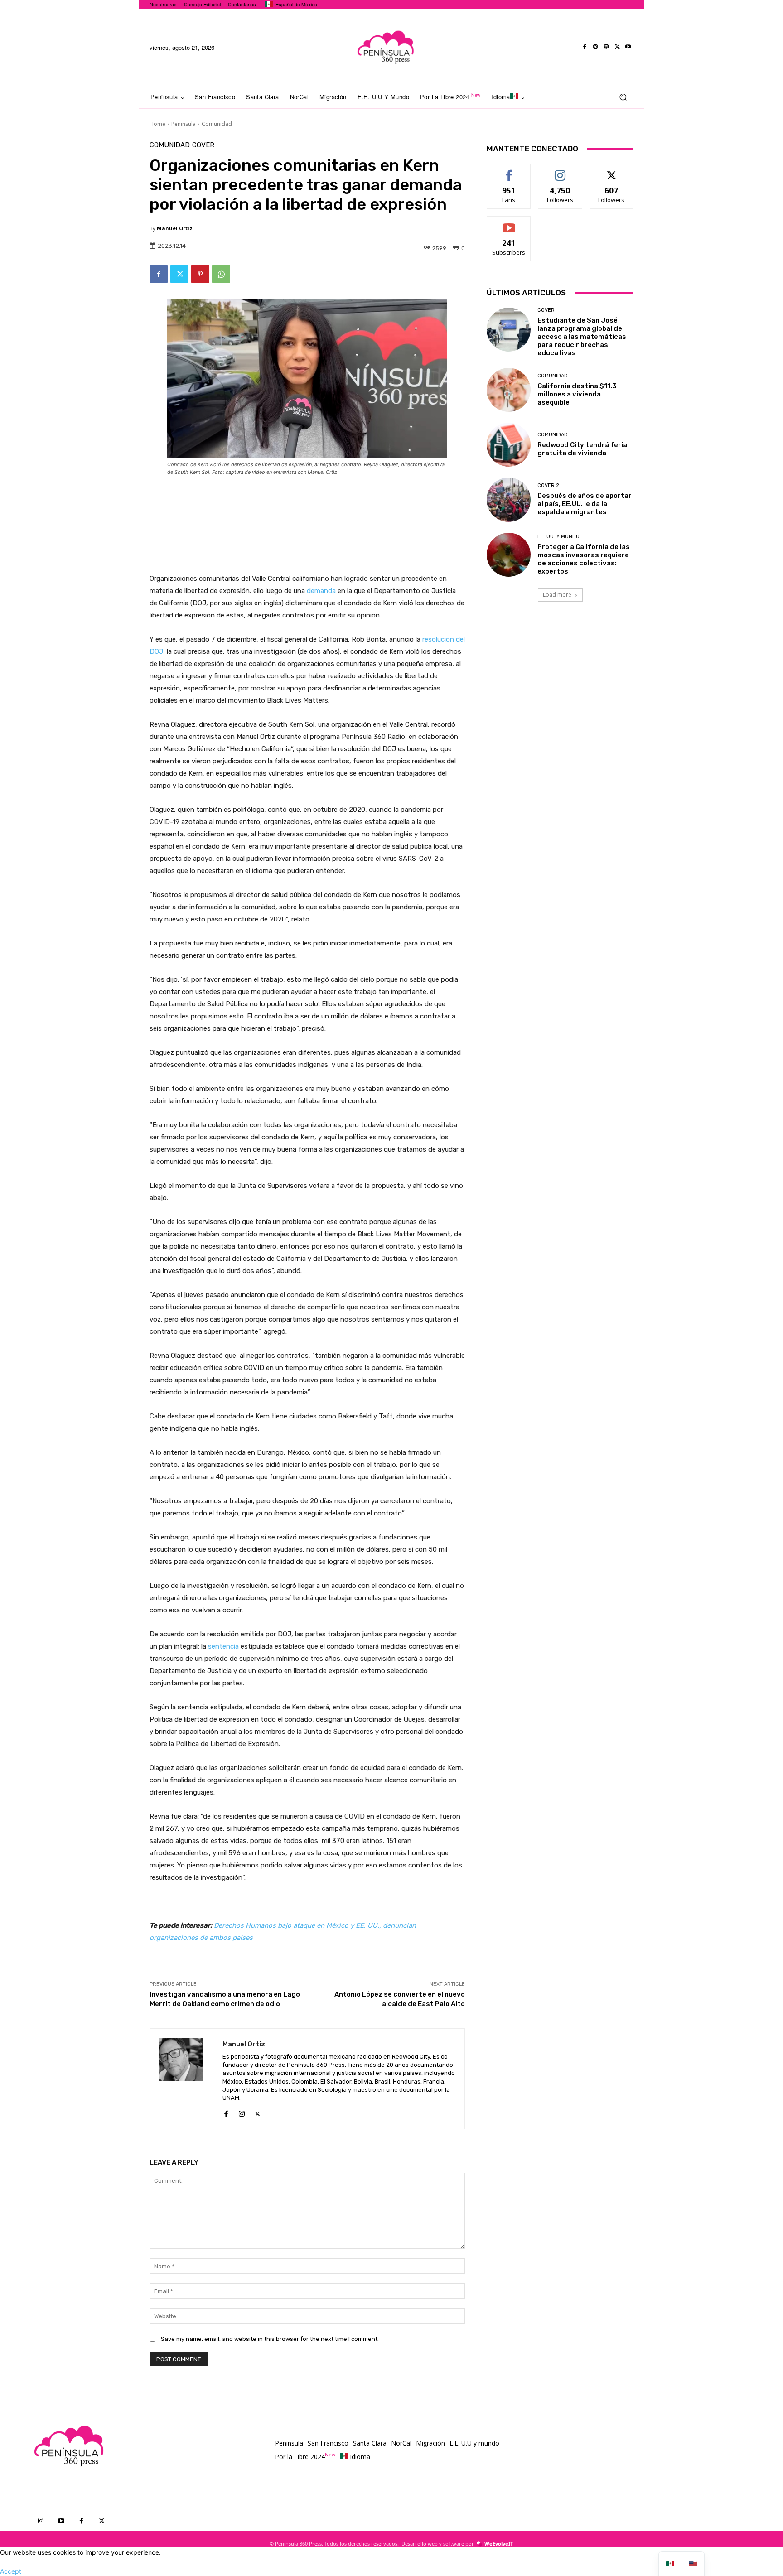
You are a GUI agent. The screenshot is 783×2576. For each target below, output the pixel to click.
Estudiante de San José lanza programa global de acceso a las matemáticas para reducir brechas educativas (582, 337)
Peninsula (184, 124)
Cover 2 (548, 485)
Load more (557, 595)
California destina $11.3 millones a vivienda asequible (577, 394)
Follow (560, 171)
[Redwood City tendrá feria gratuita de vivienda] (509, 445)
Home (157, 124)
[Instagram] (595, 47)
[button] (623, 97)
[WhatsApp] (221, 274)
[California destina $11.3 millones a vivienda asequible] (509, 390)
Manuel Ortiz (175, 228)
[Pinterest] (200, 274)
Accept (11, 2571)
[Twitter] (617, 47)
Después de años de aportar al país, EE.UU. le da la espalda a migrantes (585, 504)
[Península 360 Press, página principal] (385, 47)
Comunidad (217, 124)
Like (509, 171)
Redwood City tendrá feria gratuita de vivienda (582, 449)
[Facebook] (585, 47)
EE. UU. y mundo (558, 537)
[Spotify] (606, 47)
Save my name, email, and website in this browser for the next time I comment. (270, 2339)
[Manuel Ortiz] (186, 2079)
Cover (203, 145)
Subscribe (509, 223)
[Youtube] (628, 47)
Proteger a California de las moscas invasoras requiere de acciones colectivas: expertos (584, 559)
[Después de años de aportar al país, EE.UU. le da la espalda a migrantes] (509, 499)
